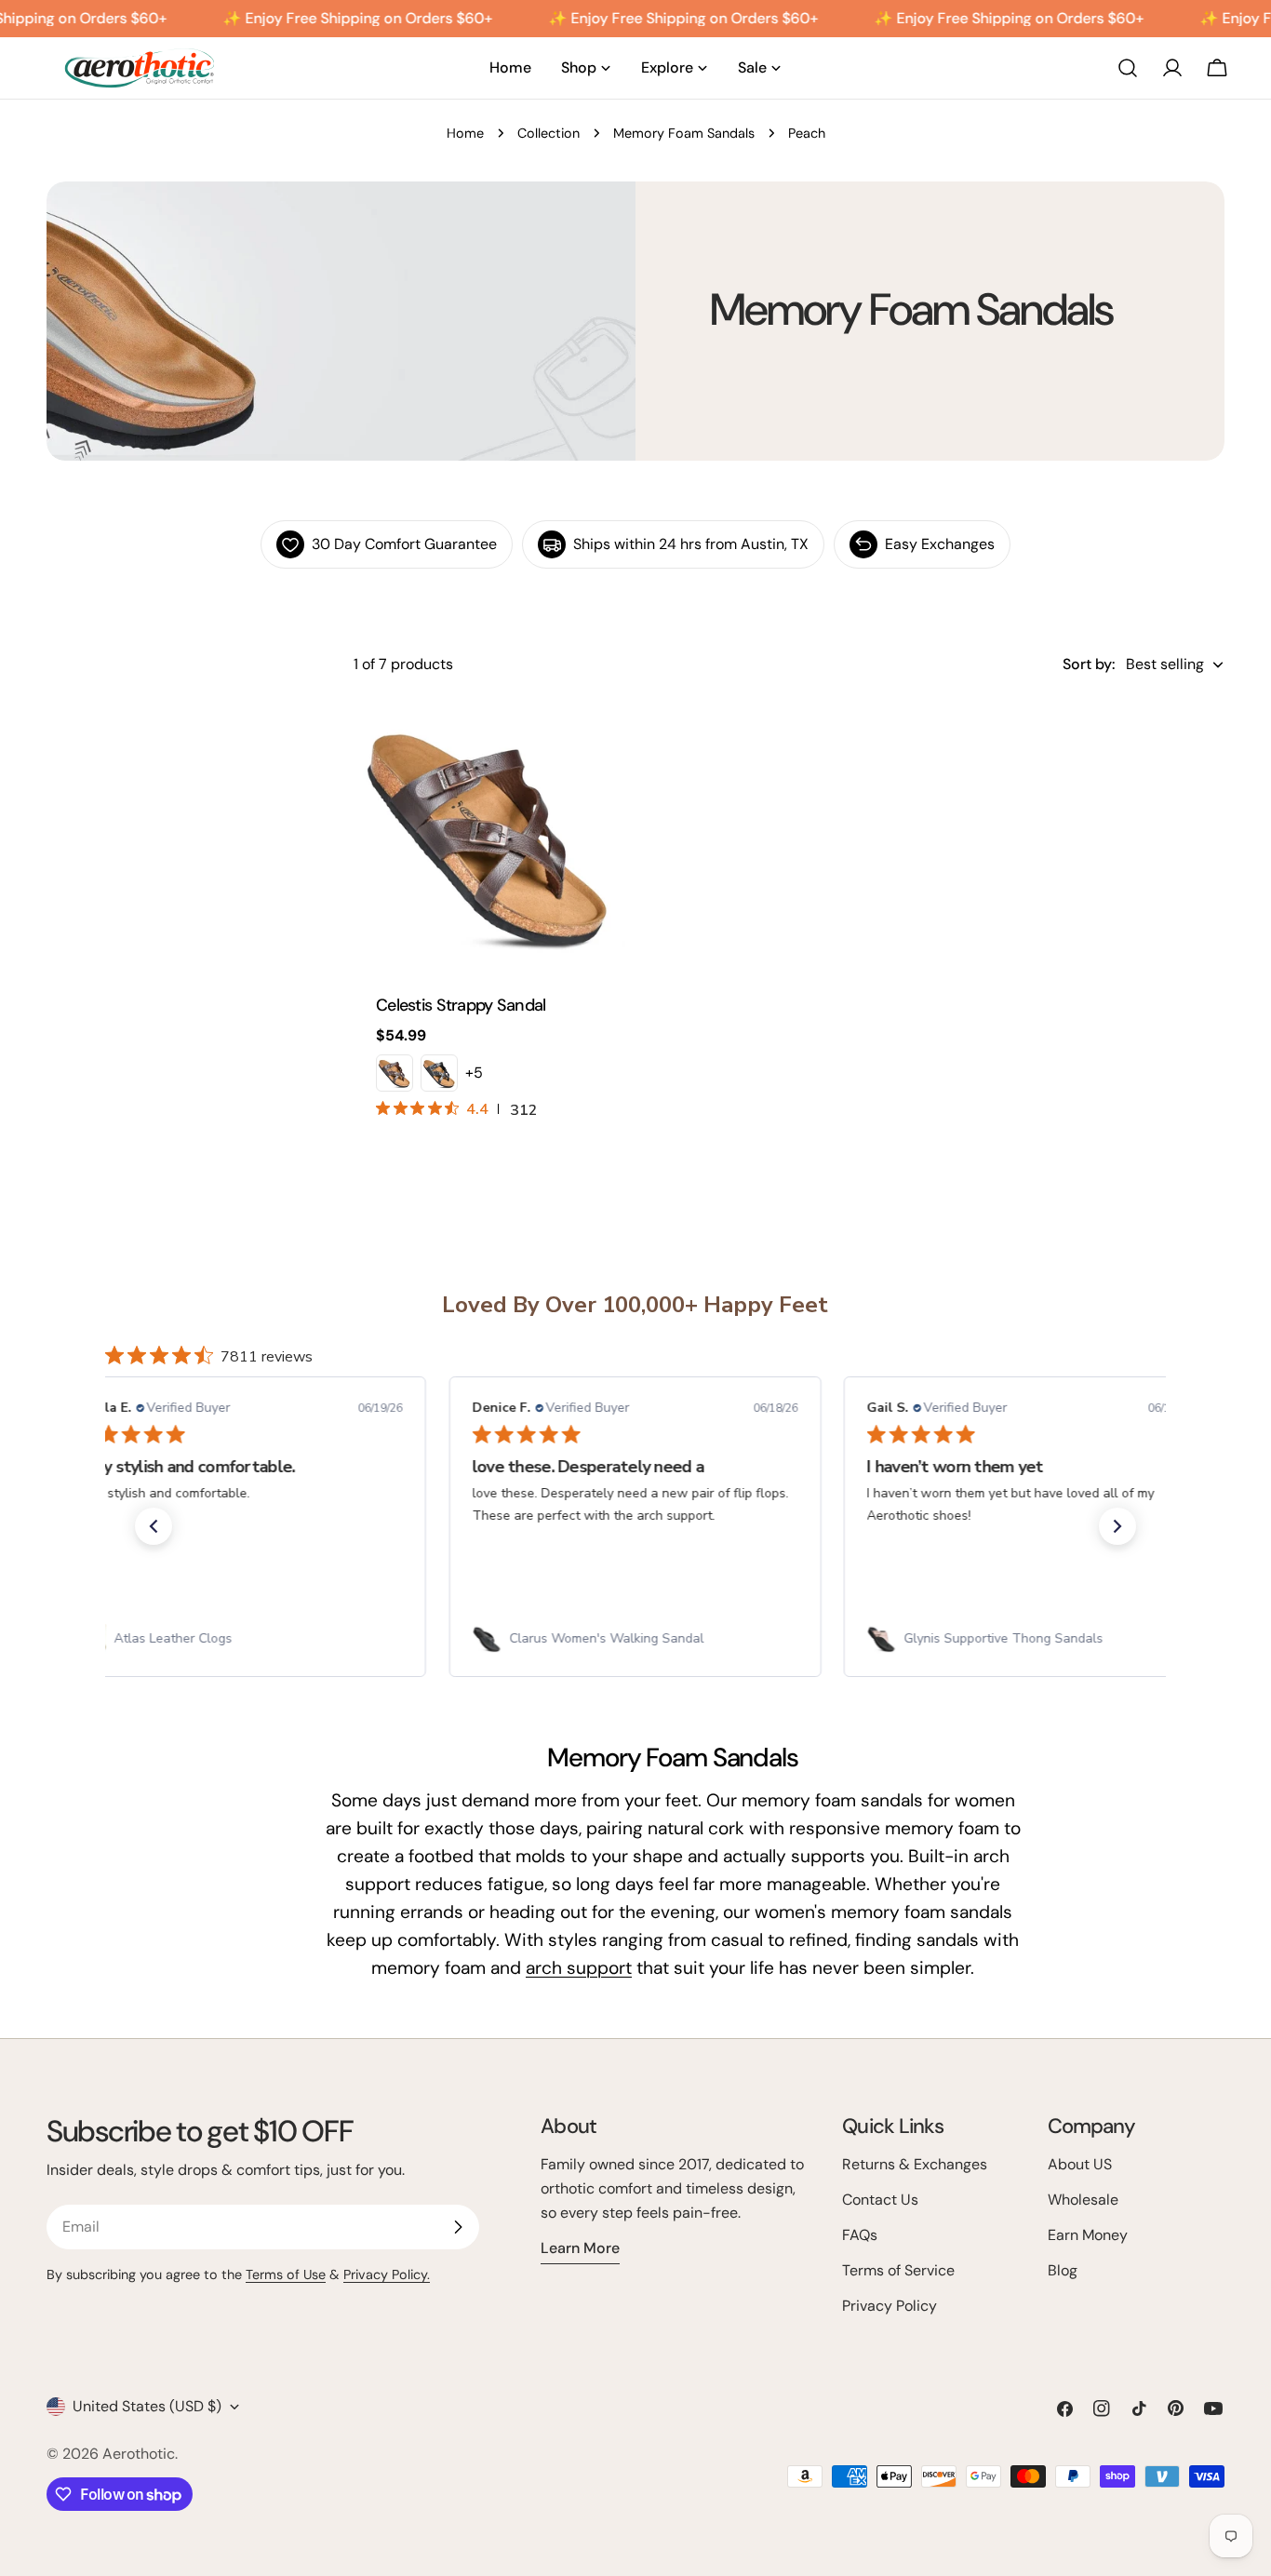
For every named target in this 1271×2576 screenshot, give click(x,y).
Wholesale (1083, 2200)
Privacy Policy (890, 2306)
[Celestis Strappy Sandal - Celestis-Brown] (395, 1073)
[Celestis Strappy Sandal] (489, 835)
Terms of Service (898, 2270)
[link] (241, 1639)
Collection (549, 133)
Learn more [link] (580, 2248)
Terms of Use (286, 2274)
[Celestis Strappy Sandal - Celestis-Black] (439, 1073)
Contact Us (880, 2200)
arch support (579, 1968)
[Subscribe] (458, 2227)
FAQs (860, 2235)
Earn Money (1088, 2235)
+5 (474, 1073)
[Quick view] (598, 740)
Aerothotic (139, 2454)
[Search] (1128, 68)
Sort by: (1089, 664)
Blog (1063, 2270)
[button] (154, 1526)
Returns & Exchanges (915, 2164)
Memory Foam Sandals (684, 133)
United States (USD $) (147, 2406)
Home (465, 133)
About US (1080, 2164)
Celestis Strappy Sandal (461, 1005)
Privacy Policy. (387, 2274)
